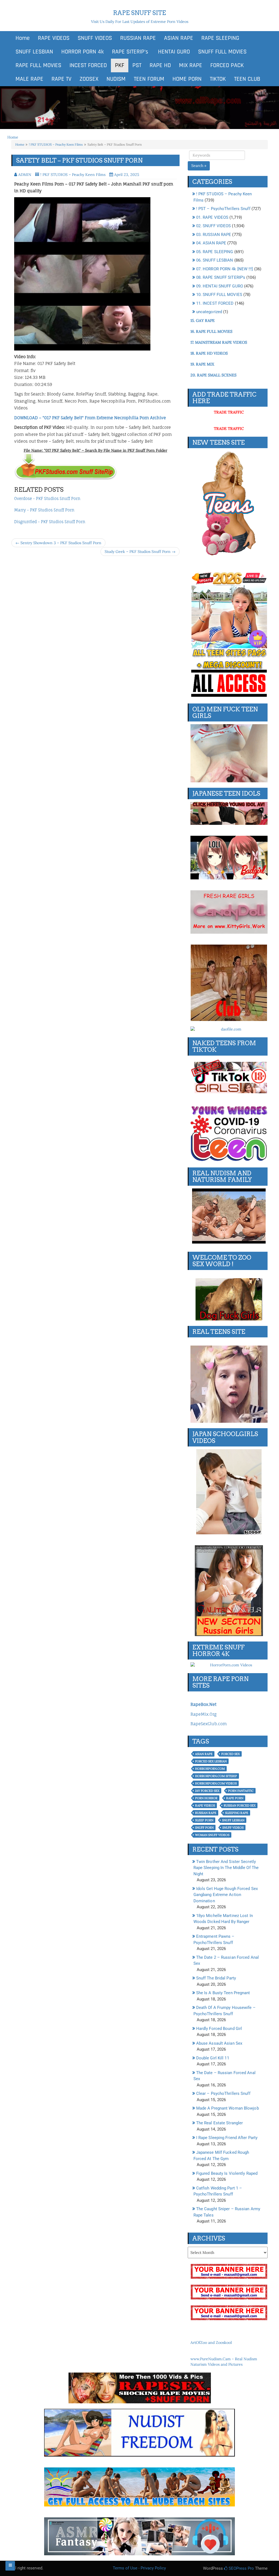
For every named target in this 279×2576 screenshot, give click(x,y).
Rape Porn (235, 1798)
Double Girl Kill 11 (213, 2058)
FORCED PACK (227, 65)
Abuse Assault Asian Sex (219, 2043)
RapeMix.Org (204, 1714)
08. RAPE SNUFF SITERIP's (221, 277)
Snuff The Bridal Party (216, 1978)
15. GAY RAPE (203, 320)
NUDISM (116, 79)
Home (23, 38)
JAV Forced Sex (207, 1791)
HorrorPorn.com (210, 1769)
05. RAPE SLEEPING (215, 252)
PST (137, 65)
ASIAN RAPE (179, 38)
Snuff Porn (204, 1828)
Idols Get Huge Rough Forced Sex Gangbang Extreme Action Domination (226, 1895)
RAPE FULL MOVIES (38, 65)
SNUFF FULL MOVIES (222, 52)
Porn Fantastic (241, 1791)
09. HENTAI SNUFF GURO (220, 286)
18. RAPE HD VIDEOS (209, 353)
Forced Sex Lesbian (211, 1761)
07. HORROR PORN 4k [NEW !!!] (225, 269)
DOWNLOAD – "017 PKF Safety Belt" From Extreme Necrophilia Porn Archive (90, 418)
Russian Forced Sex (240, 1805)
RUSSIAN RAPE (138, 38)
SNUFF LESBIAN (34, 52)
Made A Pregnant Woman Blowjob (228, 2108)
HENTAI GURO (173, 52)
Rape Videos (205, 1805)
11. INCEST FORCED (215, 303)
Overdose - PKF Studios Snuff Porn (47, 498)
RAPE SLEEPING (220, 38)
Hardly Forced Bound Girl (219, 2029)
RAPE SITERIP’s (130, 52)
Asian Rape (204, 1754)
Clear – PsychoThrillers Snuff (223, 2093)
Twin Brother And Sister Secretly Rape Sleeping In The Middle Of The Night (226, 1868)
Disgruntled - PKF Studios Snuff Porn (50, 522)
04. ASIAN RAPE (211, 243)
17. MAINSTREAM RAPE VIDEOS (219, 342)
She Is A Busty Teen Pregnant (223, 1993)
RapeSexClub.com (209, 1724)
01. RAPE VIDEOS (212, 217)
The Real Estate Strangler (220, 2123)
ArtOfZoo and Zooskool (211, 2343)
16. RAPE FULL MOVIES (211, 331)
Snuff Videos (233, 1828)
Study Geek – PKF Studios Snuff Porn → (140, 552)
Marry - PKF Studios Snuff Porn (44, 510)
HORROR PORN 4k (83, 52)
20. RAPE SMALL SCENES (213, 375)
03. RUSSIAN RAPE (214, 235)
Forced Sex (231, 1754)
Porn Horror (206, 1798)
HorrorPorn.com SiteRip (216, 1776)
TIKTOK (218, 79)
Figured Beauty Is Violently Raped (227, 2173)
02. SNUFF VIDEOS (214, 226)
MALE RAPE (29, 79)
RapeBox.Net (203, 1704)
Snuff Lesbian (233, 1820)
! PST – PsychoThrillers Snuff (223, 209)
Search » (199, 166)
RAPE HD (160, 65)
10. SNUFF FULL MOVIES (219, 295)
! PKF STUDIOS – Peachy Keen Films (56, 144)
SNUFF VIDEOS (95, 38)
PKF (120, 65)
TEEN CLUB (247, 79)
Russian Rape (206, 1813)
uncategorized (209, 312)
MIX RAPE (191, 65)
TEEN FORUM (149, 79)
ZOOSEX (89, 79)
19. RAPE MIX (202, 364)
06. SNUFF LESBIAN (215, 260)
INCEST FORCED (88, 65)
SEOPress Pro (241, 2568)
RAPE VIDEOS (54, 38)
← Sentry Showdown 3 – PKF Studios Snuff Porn (58, 543)
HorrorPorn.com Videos (216, 1783)
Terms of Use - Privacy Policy (139, 2568)
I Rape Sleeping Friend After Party (227, 2138)
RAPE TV (61, 79)
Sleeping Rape (237, 1813)
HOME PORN (187, 79)
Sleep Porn (204, 1820)
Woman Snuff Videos (212, 1835)
